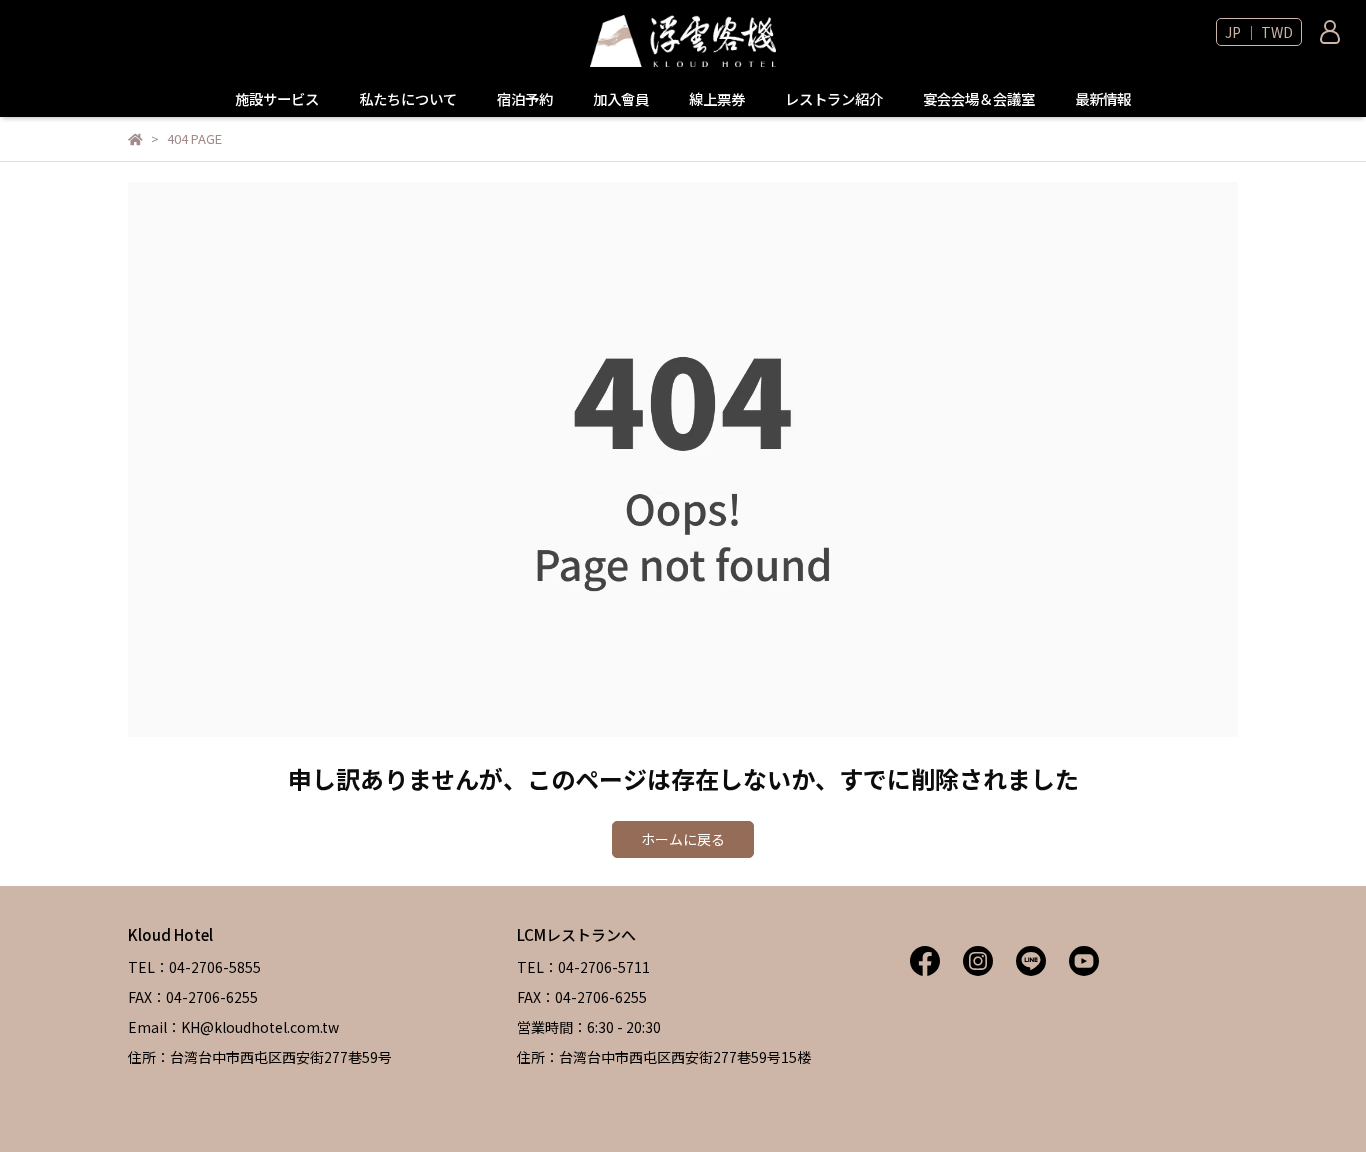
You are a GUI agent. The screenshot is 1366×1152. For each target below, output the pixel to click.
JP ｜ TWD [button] (1259, 32)
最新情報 (1103, 99)
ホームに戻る (683, 839)
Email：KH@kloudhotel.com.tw (233, 1027)
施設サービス (277, 99)
